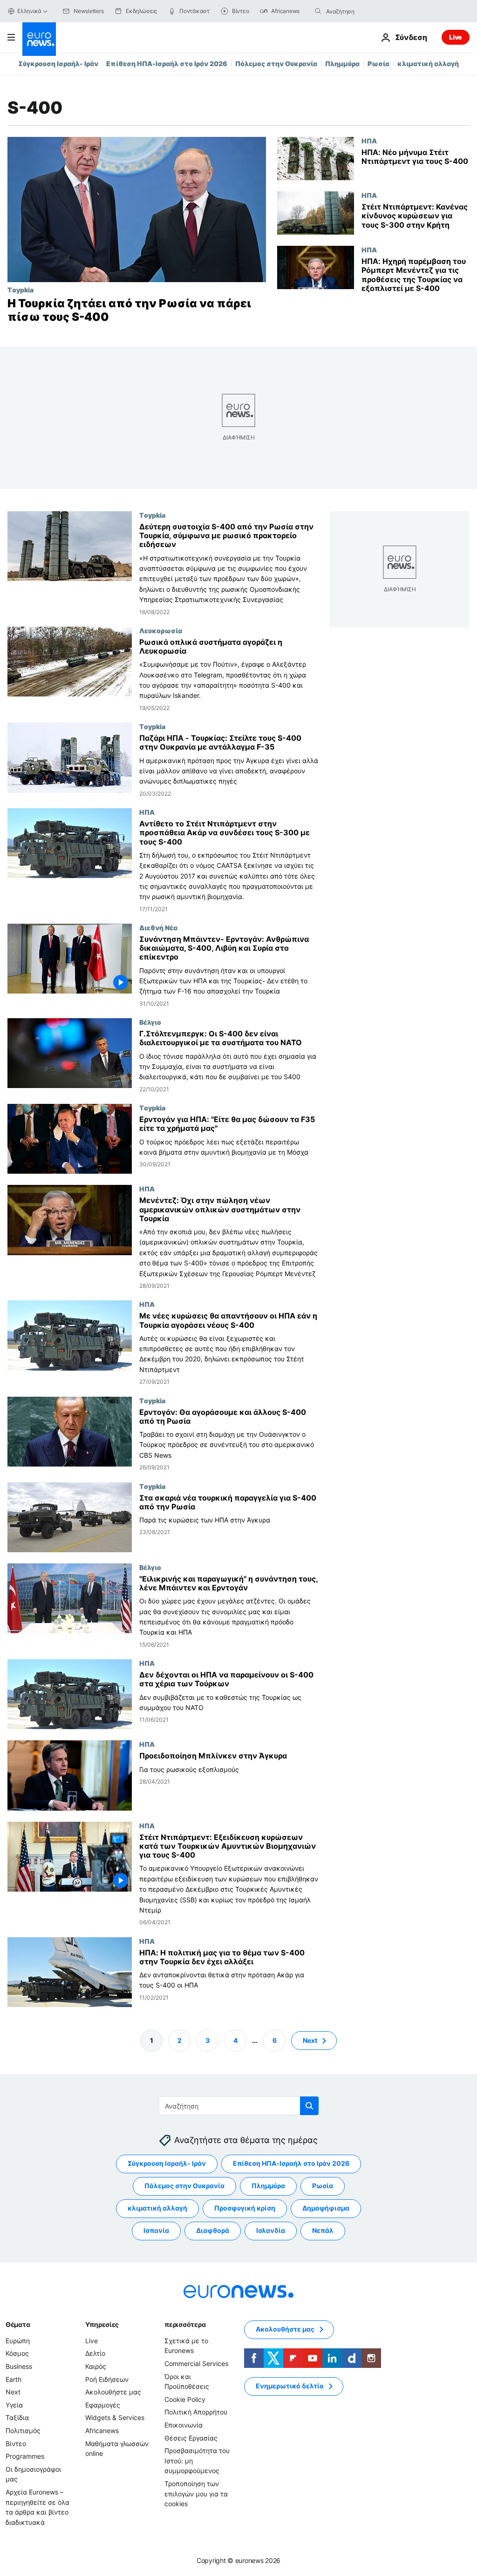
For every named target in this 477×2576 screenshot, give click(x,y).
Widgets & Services (115, 2417)
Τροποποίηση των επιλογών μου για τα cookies (196, 2494)
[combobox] (365, 11)
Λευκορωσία (161, 630)
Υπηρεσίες (102, 2324)
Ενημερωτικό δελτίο (290, 2386)
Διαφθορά (213, 2230)
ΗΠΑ (369, 141)
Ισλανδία (271, 2230)
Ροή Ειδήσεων (107, 2379)
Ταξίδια (17, 2417)
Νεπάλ (323, 2230)
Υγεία (14, 2404)
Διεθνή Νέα (158, 927)
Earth (14, 2379)
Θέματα (18, 2324)
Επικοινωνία (184, 2425)
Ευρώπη (18, 2341)
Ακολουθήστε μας (113, 2392)
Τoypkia (20, 290)
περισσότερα (185, 2324)
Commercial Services (196, 2363)
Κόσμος (17, 2353)
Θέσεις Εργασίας (191, 2437)
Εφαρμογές (103, 2404)
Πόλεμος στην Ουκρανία (276, 64)
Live (456, 37)
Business (19, 2366)
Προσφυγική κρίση (245, 2208)
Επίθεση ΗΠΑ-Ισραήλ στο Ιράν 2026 (167, 64)
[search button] (318, 11)
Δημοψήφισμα (326, 2208)
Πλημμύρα (342, 64)
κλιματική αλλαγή (428, 64)
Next (310, 2040)
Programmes (25, 2456)
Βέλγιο (150, 1022)
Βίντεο (16, 2443)
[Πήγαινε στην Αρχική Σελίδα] (39, 39)
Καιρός (96, 2366)
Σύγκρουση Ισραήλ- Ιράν (58, 64)
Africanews (102, 2431)
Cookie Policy (185, 2399)
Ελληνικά (29, 11)
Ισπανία (156, 2230)
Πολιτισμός (23, 2431)
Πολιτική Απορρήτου (196, 2412)
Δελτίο (95, 2353)
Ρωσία (378, 64)
